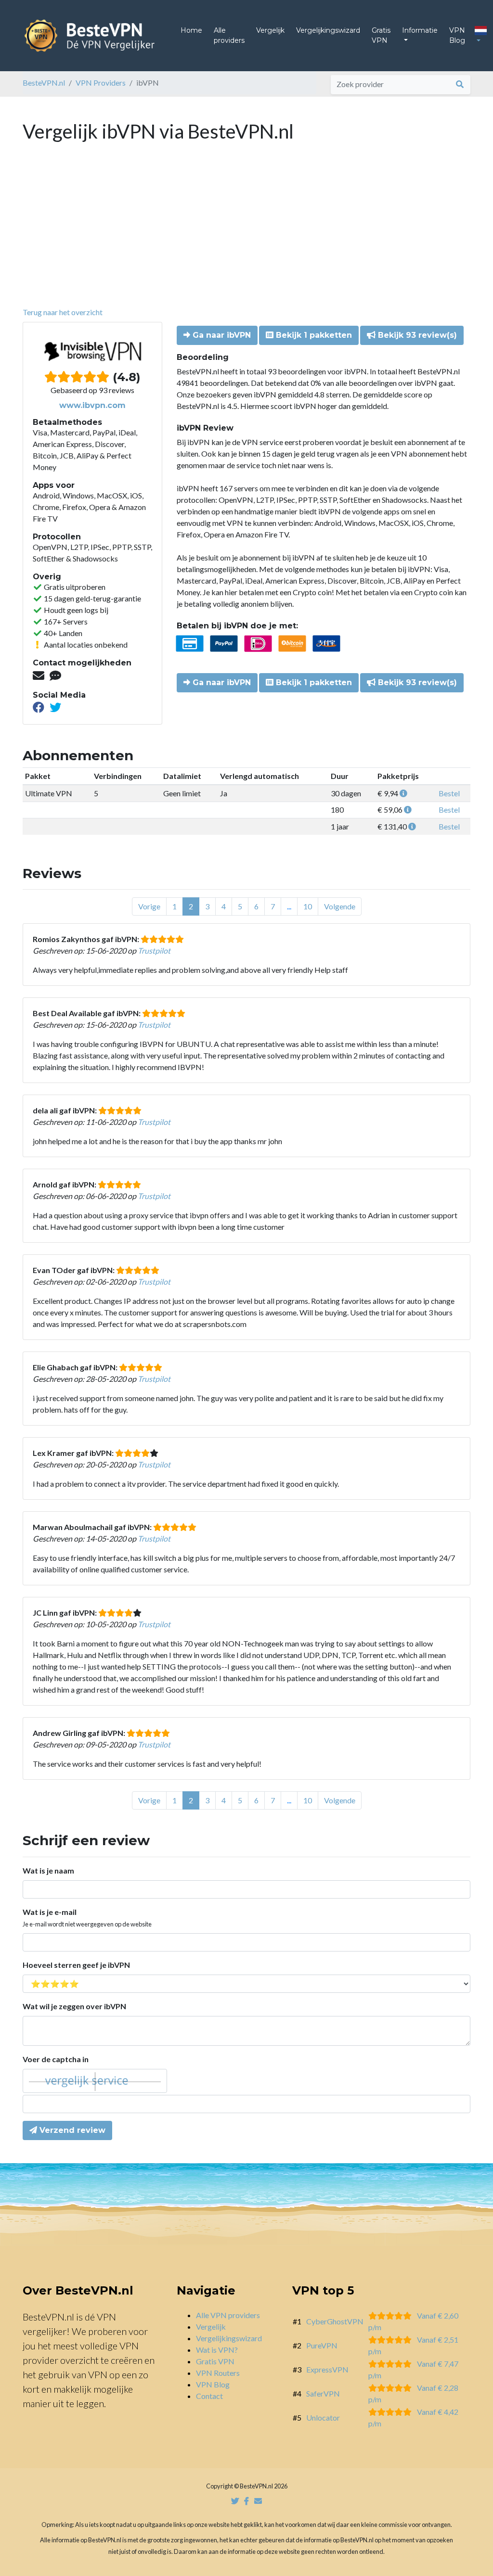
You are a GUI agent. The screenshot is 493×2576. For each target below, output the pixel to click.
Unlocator (323, 2417)
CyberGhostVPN (335, 2321)
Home (191, 30)
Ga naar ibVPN (221, 335)
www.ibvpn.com (92, 405)
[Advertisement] (246, 234)
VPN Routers (218, 2373)
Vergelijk (270, 30)
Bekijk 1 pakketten (313, 335)
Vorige (149, 906)
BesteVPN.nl (44, 83)
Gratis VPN (381, 35)
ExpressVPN (327, 2369)
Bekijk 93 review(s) (416, 335)
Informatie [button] (420, 30)
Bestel (449, 793)
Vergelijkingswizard (328, 30)
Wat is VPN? (217, 2350)
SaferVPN (323, 2393)
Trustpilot (154, 950)
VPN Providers (101, 83)
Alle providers (229, 35)
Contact (209, 2396)
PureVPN (322, 2345)
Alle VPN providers (228, 2315)
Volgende (340, 906)
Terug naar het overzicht (63, 312)
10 (308, 906)
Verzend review (71, 2130)
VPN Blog (457, 35)
